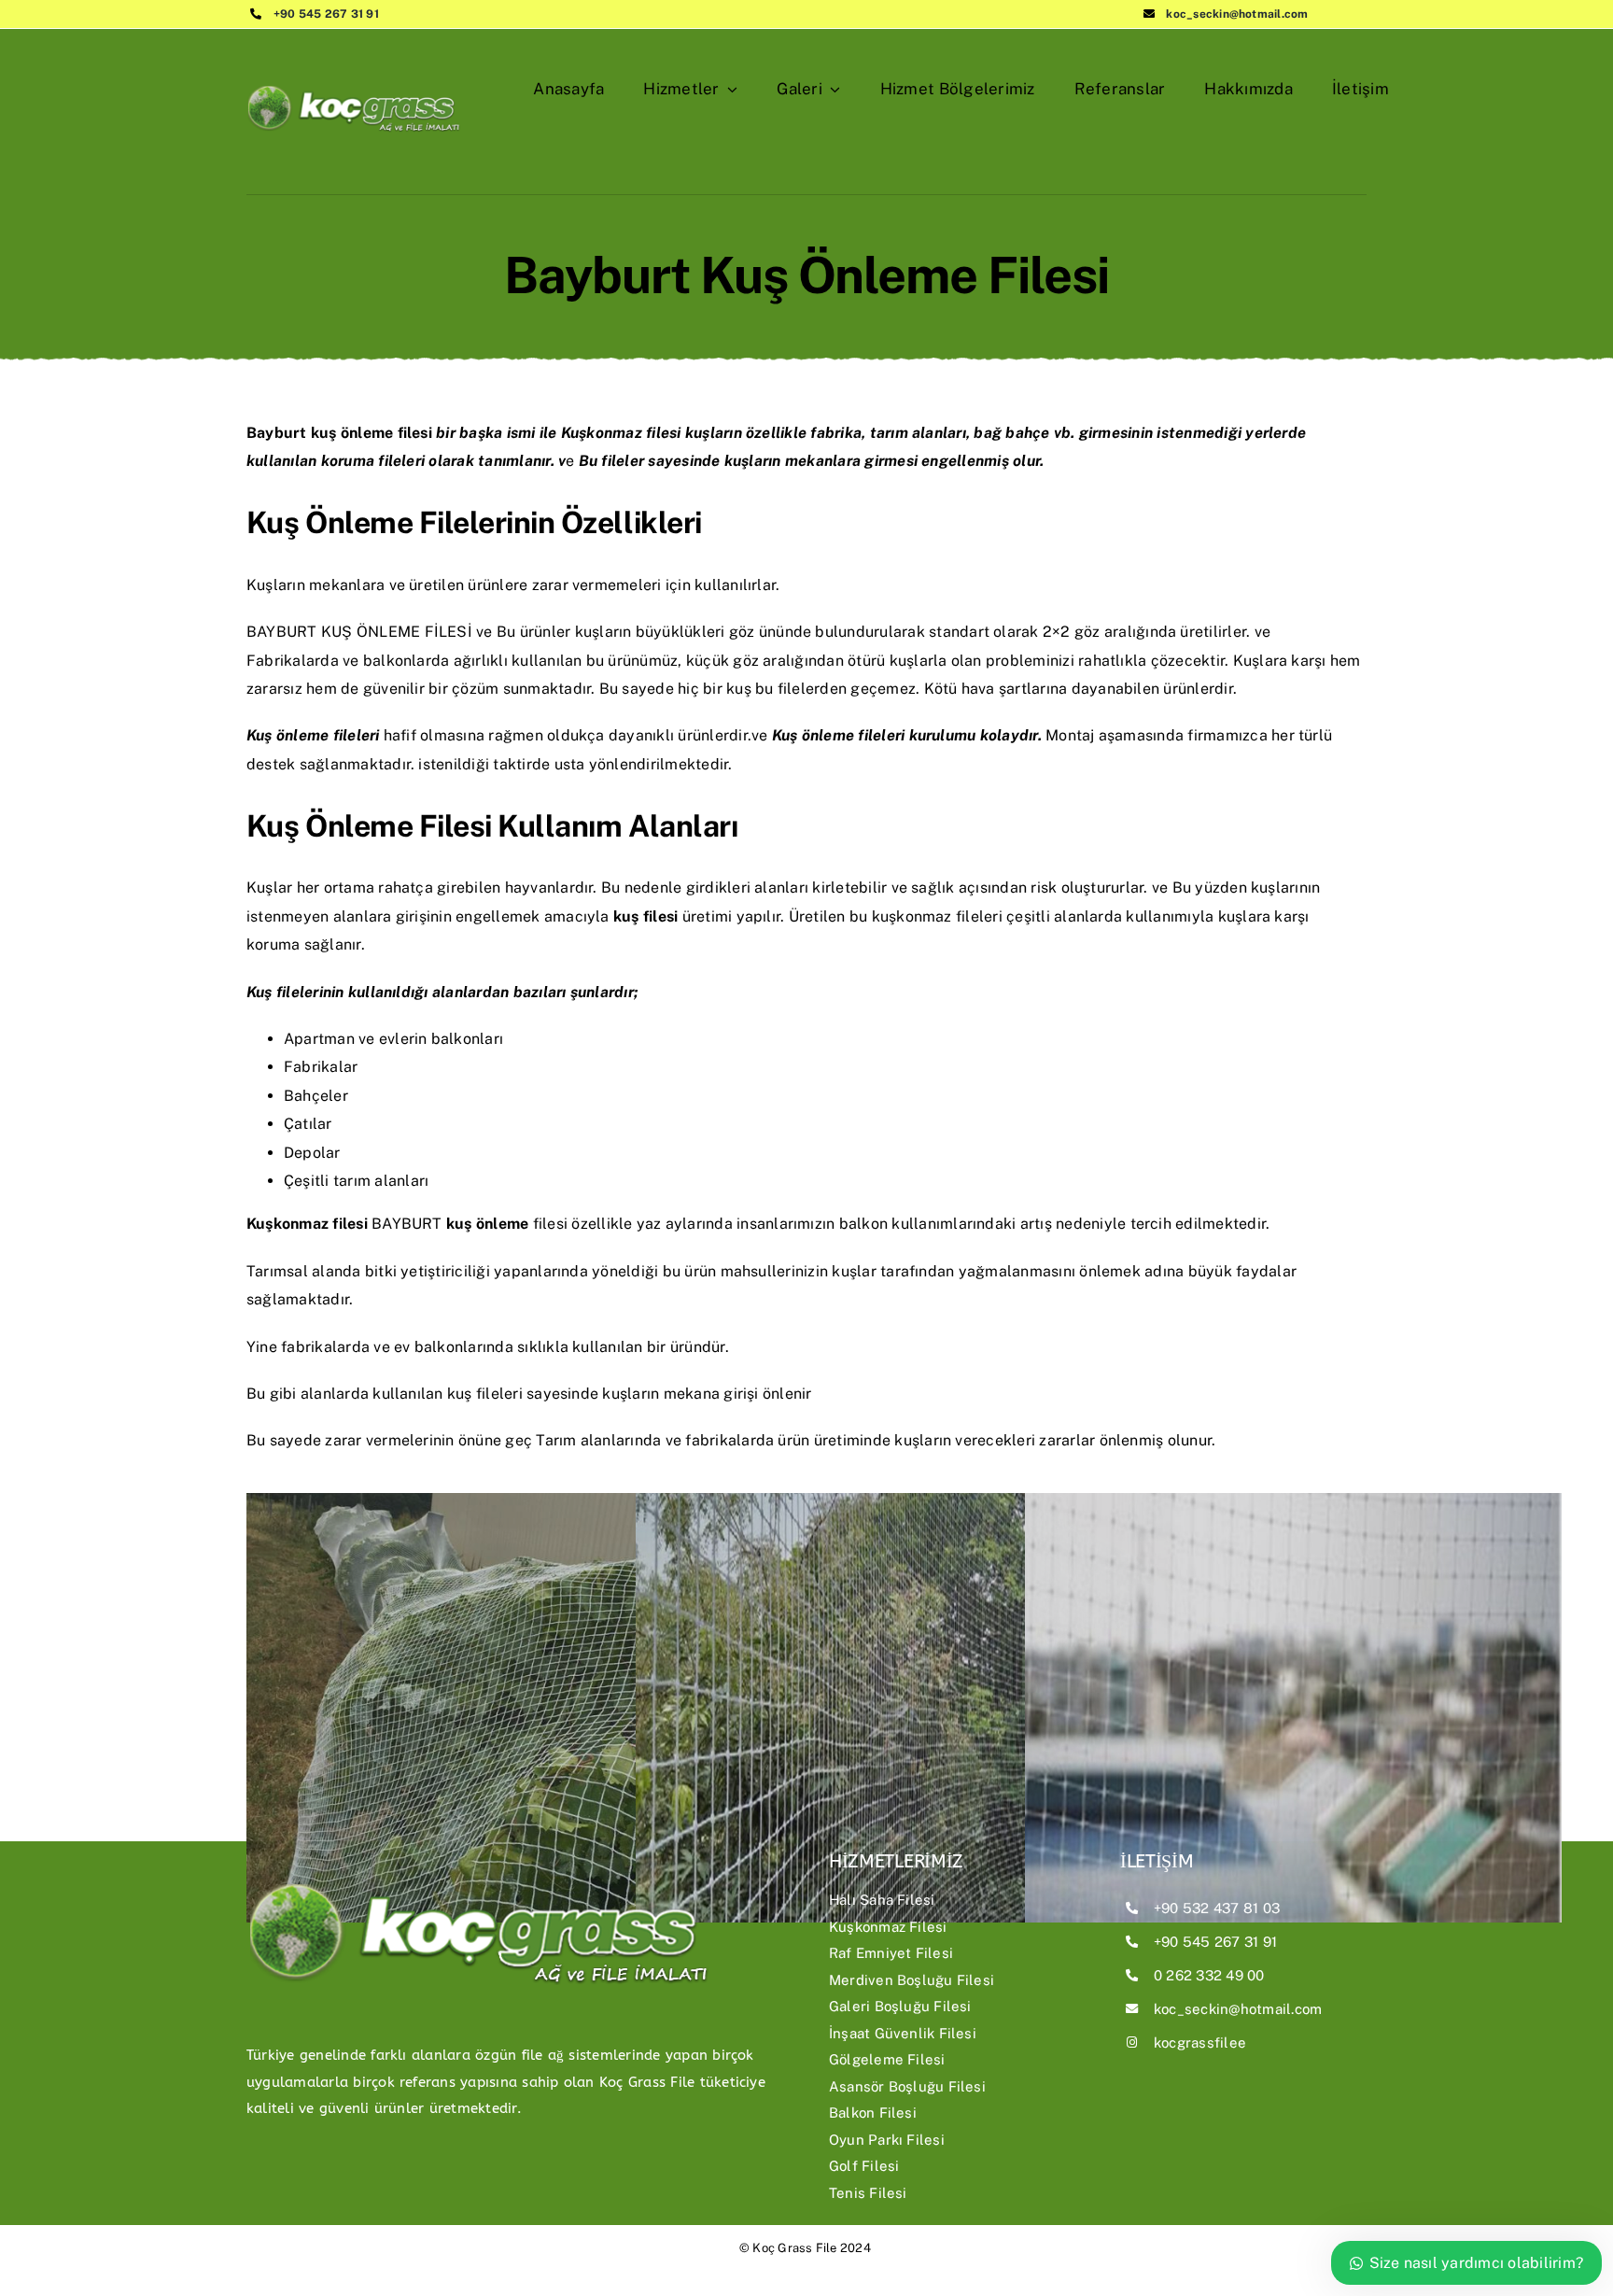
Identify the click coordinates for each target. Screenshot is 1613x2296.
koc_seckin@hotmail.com (1237, 14)
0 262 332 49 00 (1209, 1975)
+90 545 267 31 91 (326, 14)
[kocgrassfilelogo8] (354, 73)
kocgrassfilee (1200, 2042)
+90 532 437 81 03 (1217, 1908)
